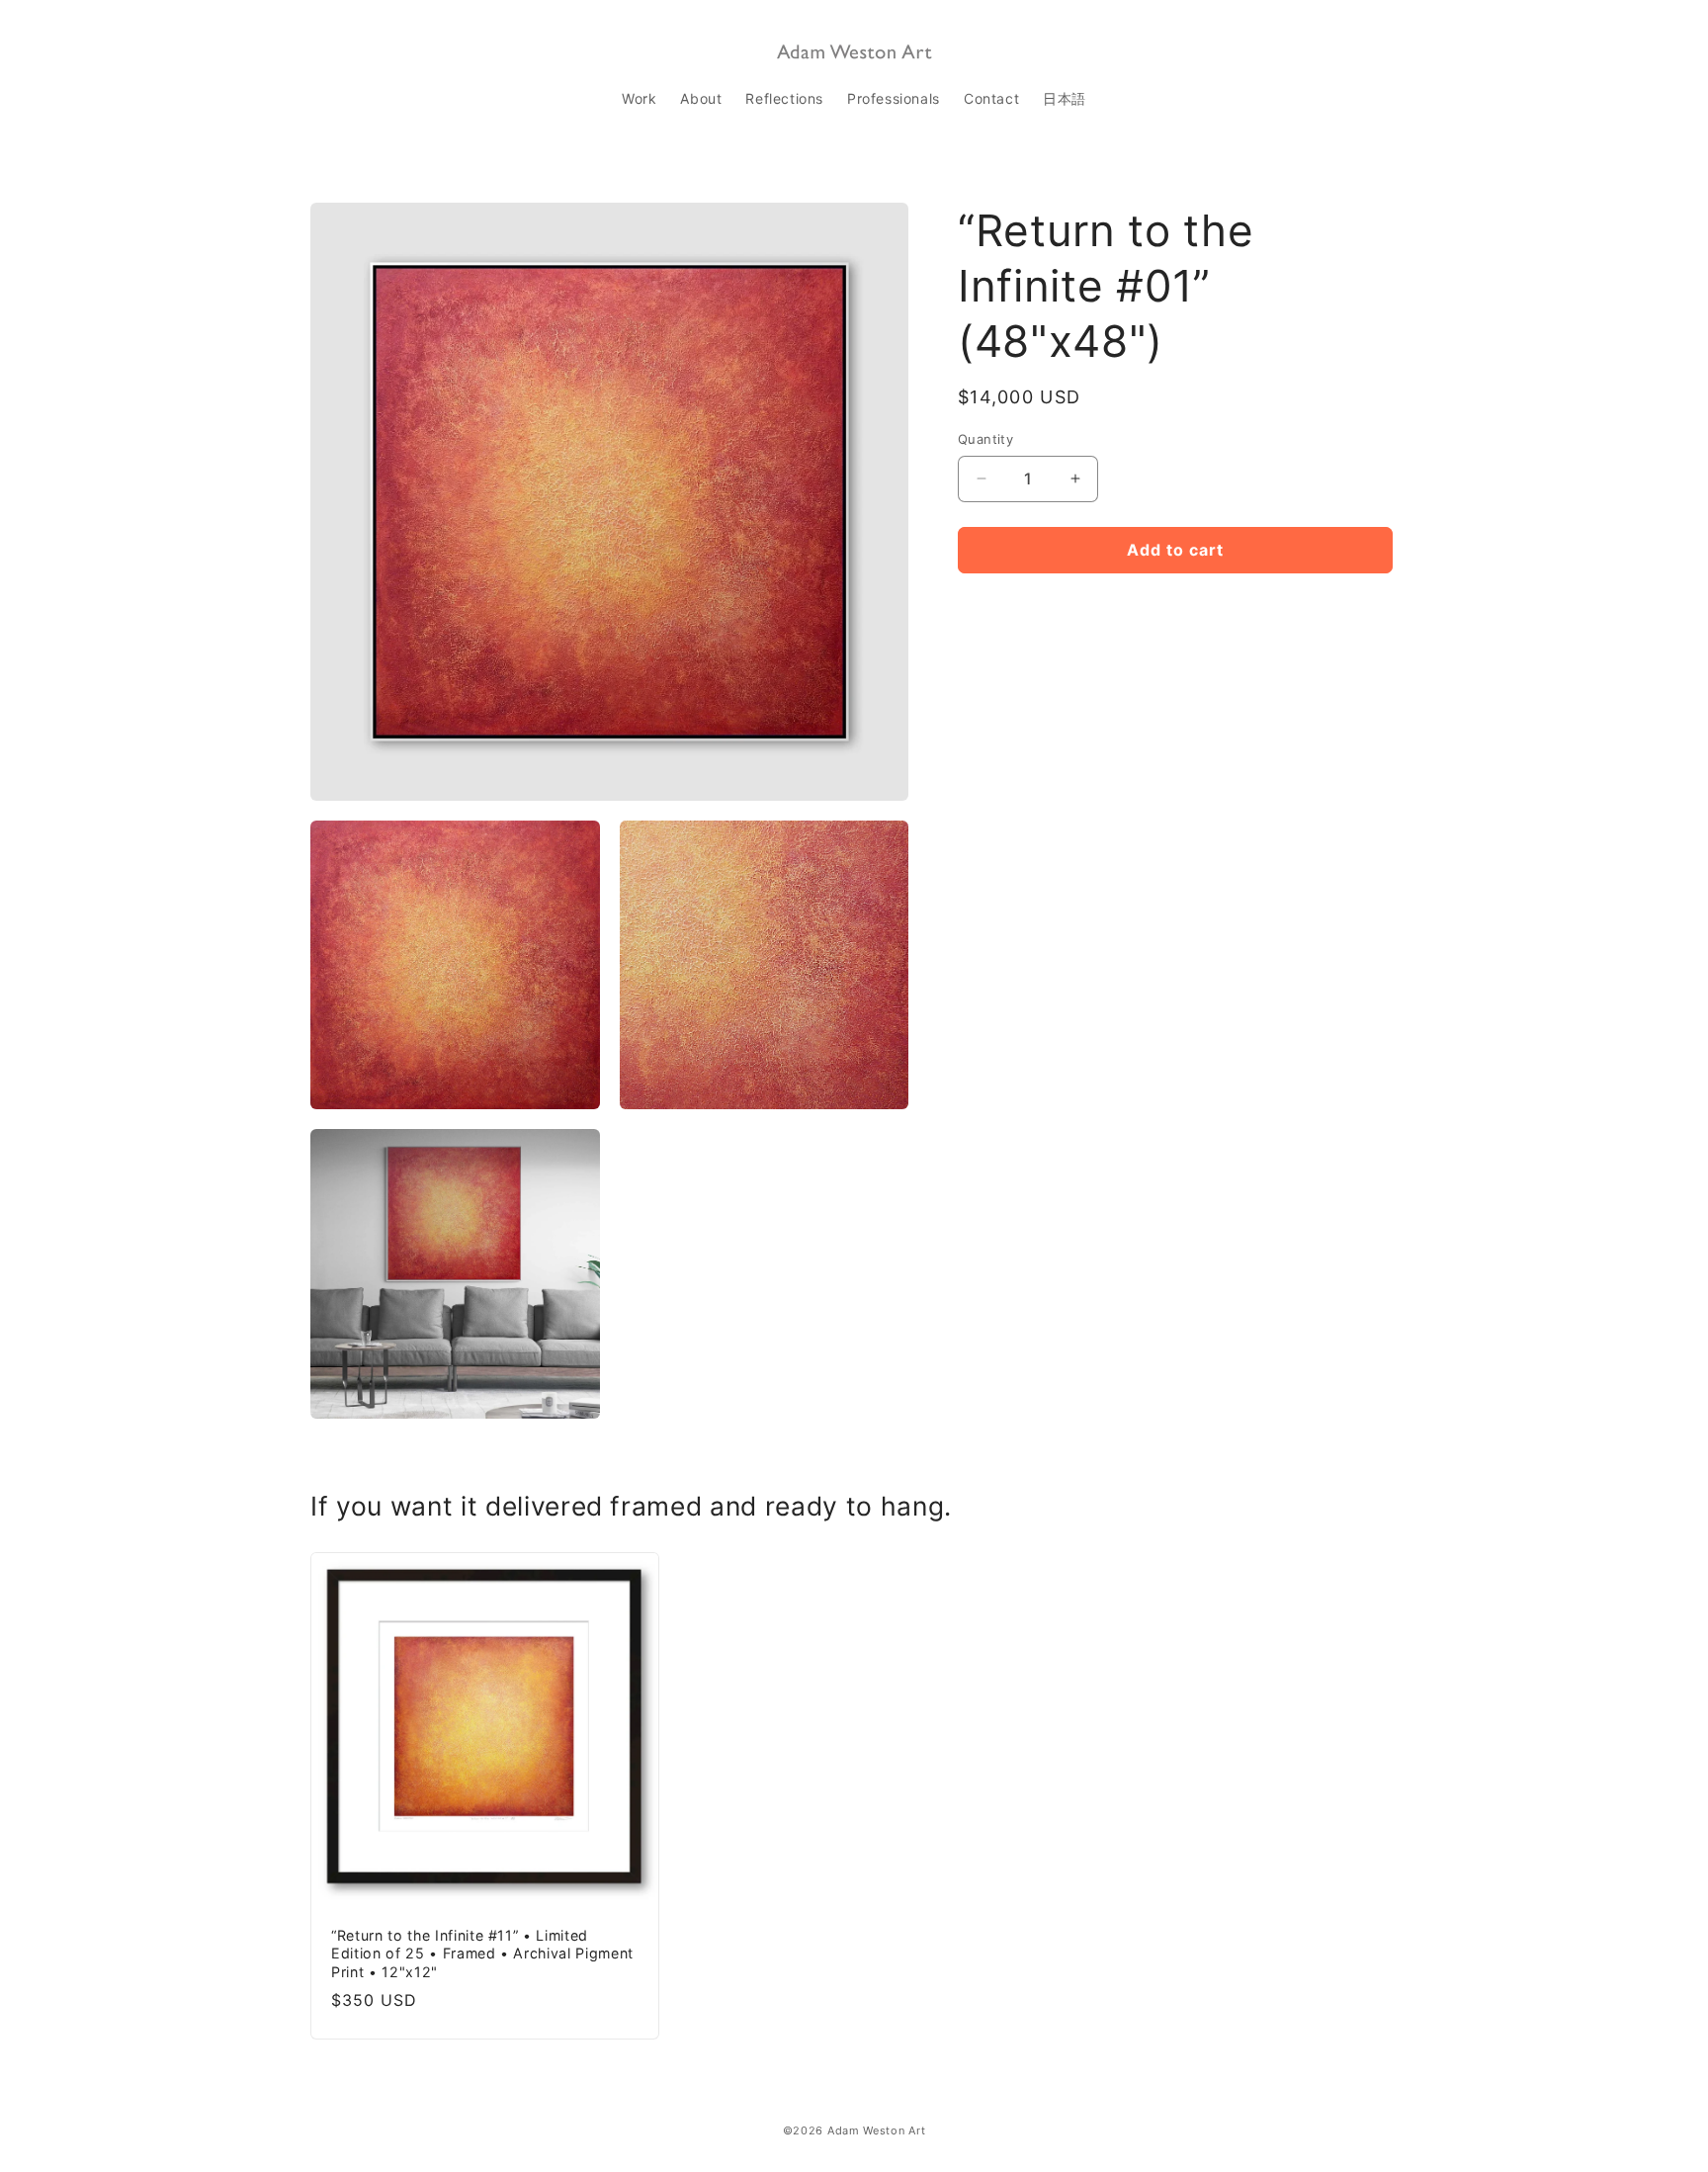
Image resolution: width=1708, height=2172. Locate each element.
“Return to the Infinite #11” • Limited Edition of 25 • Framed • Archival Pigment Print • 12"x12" (482, 1954)
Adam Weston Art (877, 2130)
